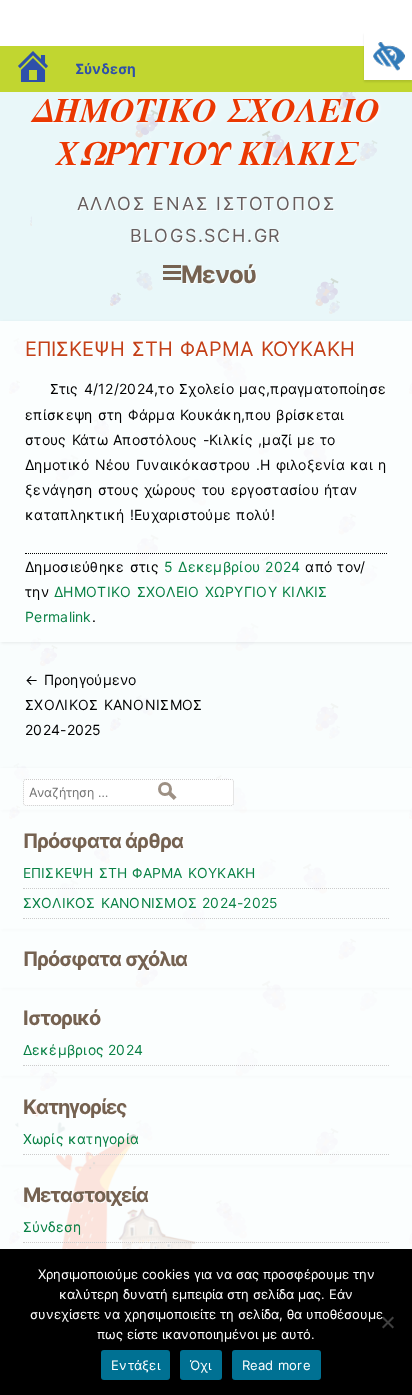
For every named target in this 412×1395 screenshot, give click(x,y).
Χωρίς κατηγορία (81, 1139)
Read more (276, 1365)
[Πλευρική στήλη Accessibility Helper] (388, 56)
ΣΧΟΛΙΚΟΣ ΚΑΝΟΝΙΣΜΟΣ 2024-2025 (113, 704)
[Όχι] (387, 1322)
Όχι (201, 1365)
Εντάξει (135, 1365)
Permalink (58, 616)
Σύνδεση (105, 68)
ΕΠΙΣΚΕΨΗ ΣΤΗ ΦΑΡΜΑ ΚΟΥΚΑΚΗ (139, 873)
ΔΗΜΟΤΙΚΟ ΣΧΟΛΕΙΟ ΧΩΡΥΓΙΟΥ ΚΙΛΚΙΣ (206, 130)
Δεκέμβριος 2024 (83, 1050)
